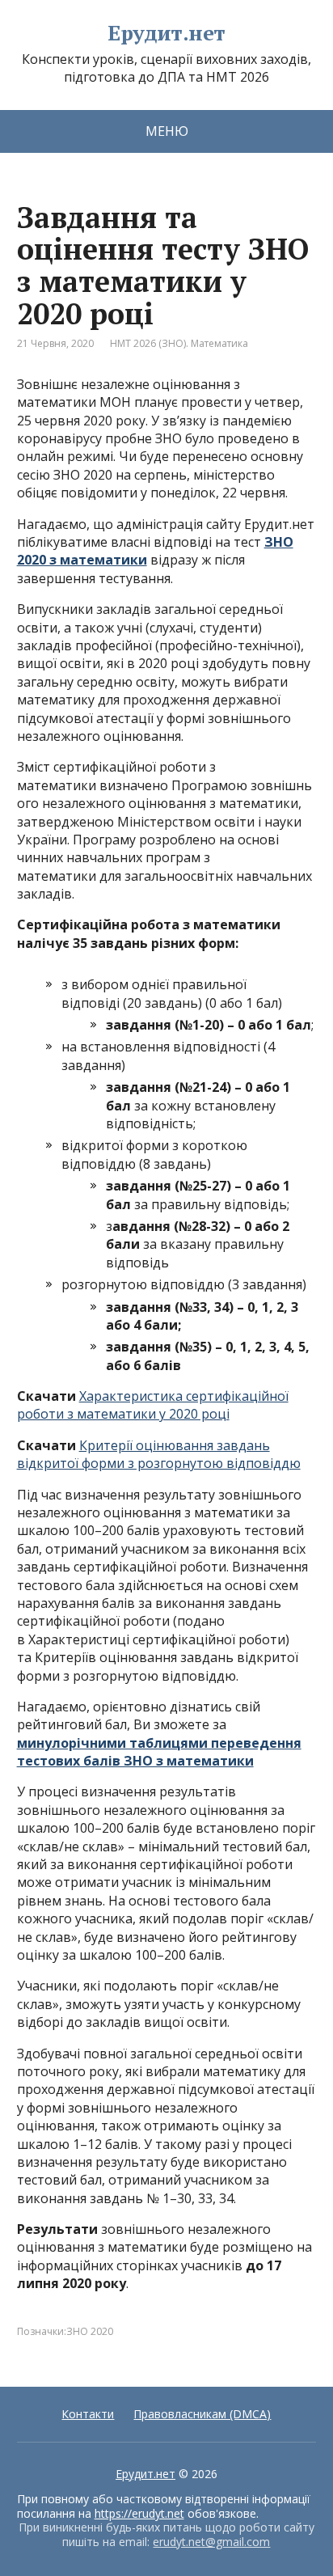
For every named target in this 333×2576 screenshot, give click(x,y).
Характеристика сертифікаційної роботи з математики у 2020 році (153, 1405)
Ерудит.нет (166, 33)
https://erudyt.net (139, 2513)
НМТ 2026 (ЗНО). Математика (179, 343)
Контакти (88, 2414)
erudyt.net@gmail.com (211, 2542)
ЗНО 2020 (90, 2331)
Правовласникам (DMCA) (202, 2414)
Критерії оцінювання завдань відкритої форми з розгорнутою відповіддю (159, 1454)
